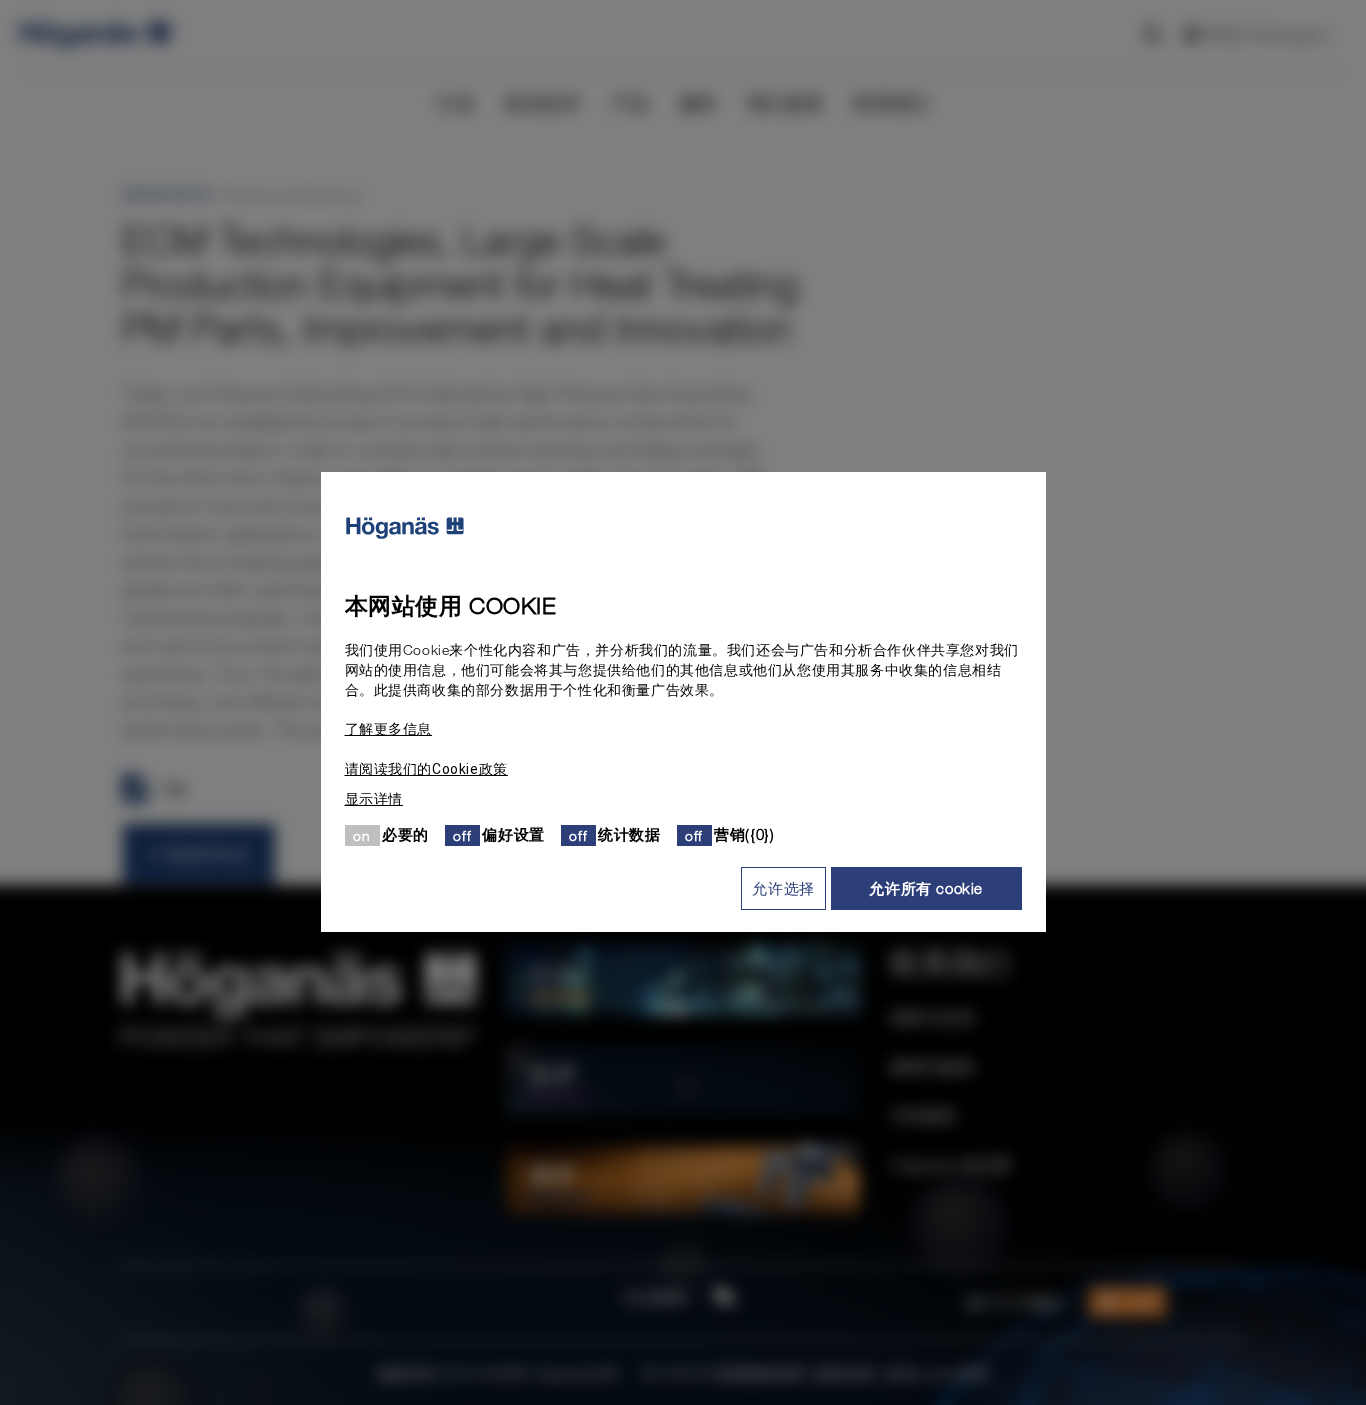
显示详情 (374, 800)
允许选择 (783, 888)
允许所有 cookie (926, 888)
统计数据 (629, 835)
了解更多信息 (389, 730)
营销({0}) (744, 835)
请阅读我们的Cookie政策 (426, 770)
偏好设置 (513, 835)
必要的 (405, 835)
